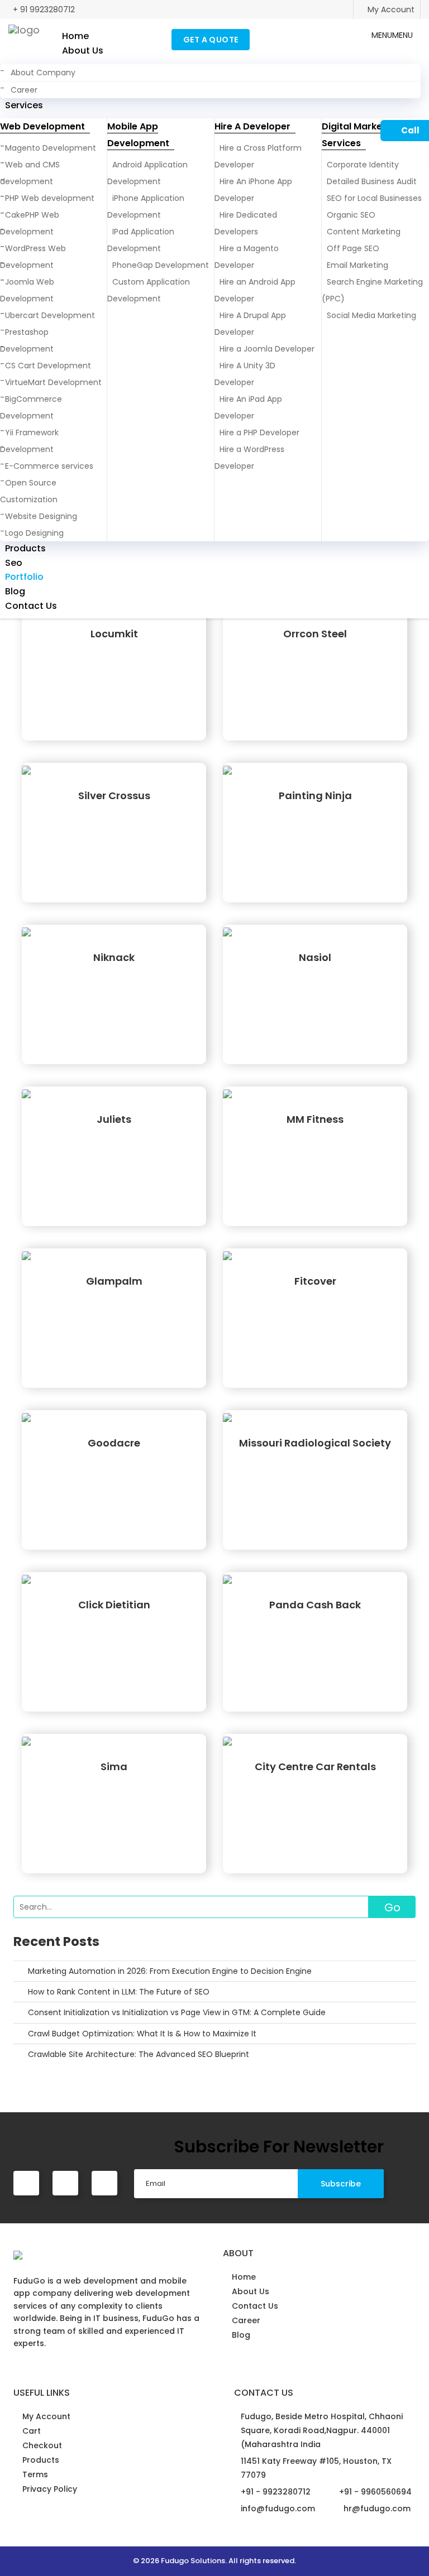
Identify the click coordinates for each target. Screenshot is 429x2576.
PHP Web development (50, 198)
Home (75, 36)
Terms (35, 2474)
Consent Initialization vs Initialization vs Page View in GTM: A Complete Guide (177, 2012)
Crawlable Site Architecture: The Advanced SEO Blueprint (139, 2054)
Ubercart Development (50, 315)
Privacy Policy (50, 2489)
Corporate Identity (363, 165)
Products (25, 548)
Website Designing (41, 516)
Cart (32, 2431)
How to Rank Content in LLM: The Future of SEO (119, 1992)
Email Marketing (357, 265)
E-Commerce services (49, 466)
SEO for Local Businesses (374, 198)
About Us (83, 51)
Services (24, 105)
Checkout (42, 2445)
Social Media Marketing (371, 315)
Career (24, 90)
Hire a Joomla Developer (267, 349)
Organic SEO (351, 215)
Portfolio (24, 577)
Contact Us (31, 606)
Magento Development (51, 148)
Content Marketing (364, 232)
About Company (43, 73)
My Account (390, 9)
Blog (15, 591)
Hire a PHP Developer (259, 432)
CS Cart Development (48, 366)
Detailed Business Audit (372, 181)
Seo (14, 563)
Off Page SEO (353, 248)
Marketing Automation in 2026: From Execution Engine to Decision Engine (170, 1971)
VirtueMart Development (53, 382)
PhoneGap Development (161, 265)
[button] (392, 35)
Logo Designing (34, 533)
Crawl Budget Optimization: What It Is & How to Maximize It (142, 2034)
